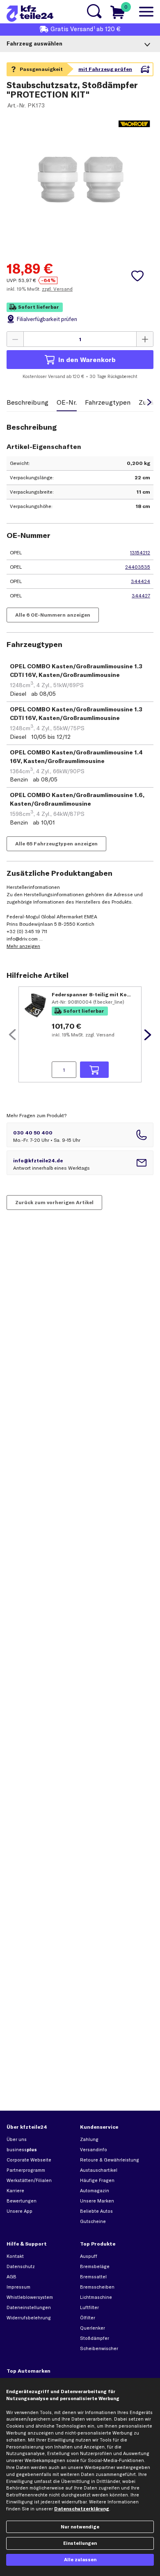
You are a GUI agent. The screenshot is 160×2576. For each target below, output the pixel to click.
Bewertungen (22, 2201)
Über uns (17, 2139)
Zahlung (89, 2139)
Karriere (15, 2191)
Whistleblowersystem (30, 2297)
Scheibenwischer (99, 2348)
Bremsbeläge (95, 2266)
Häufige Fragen (97, 2180)
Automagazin (95, 2191)
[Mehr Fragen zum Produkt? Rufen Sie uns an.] (80, 1135)
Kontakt (15, 2256)
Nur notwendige (80, 2527)
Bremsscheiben (97, 2287)
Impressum (18, 2287)
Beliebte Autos (96, 2211)
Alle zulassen (80, 2560)
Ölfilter (88, 2318)
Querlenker (93, 2328)
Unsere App (19, 2211)
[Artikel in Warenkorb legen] (94, 1070)
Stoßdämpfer (95, 2338)
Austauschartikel (99, 2170)
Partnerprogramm (26, 2170)
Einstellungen (80, 2543)
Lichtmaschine (96, 2297)
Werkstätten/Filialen (29, 2180)
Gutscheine (93, 2221)
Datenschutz (21, 2266)
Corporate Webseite (29, 2160)
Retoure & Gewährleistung (110, 2160)
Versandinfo (94, 2150)
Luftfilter (89, 2307)
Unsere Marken (97, 2201)
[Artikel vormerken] (137, 276)
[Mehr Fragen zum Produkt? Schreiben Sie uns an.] (80, 1163)
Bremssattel (93, 2277)
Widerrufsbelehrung (29, 2318)
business (22, 2150)
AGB (11, 2277)
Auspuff (89, 2256)
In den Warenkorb (87, 360)
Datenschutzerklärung (82, 2509)
